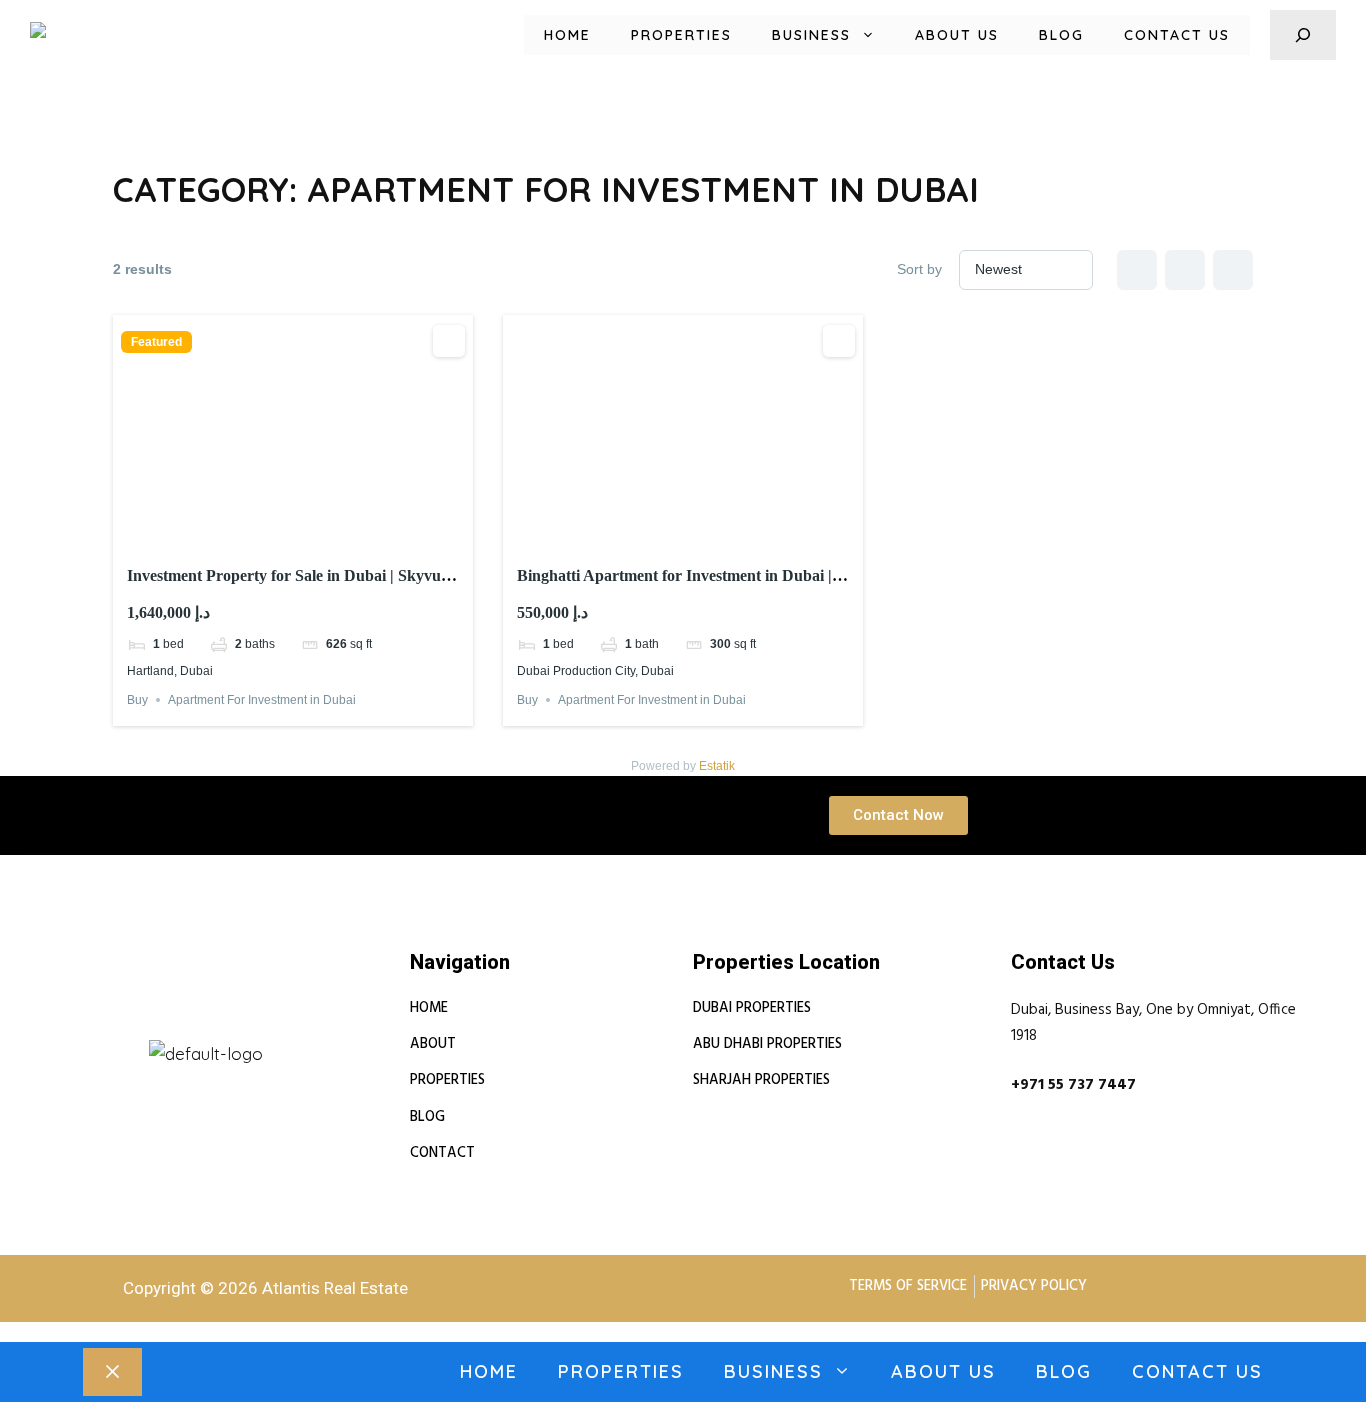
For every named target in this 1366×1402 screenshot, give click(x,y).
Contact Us (1177, 35)
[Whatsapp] (230, 1030)
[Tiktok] (278, 1030)
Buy (137, 700)
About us (957, 35)
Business (811, 35)
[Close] (112, 1372)
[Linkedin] (134, 1030)
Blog (1061, 35)
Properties (681, 35)
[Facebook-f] (182, 1030)
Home (567, 35)
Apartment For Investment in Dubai (262, 700)
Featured (156, 342)
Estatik (717, 766)
